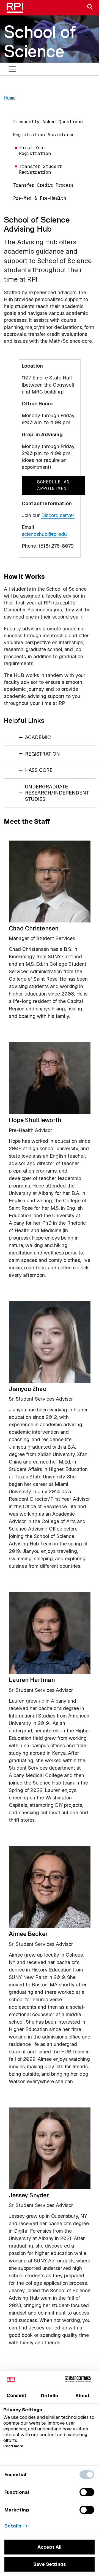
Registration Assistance (44, 135)
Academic (38, 737)
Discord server (58, 515)
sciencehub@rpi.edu (44, 534)
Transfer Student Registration (41, 169)
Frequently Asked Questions (48, 122)
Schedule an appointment (53, 485)
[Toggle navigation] (13, 69)
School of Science (40, 41)
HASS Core (39, 770)
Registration (42, 754)
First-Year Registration (35, 151)
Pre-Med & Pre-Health (40, 198)
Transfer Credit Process (43, 185)
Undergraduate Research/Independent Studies (57, 793)
